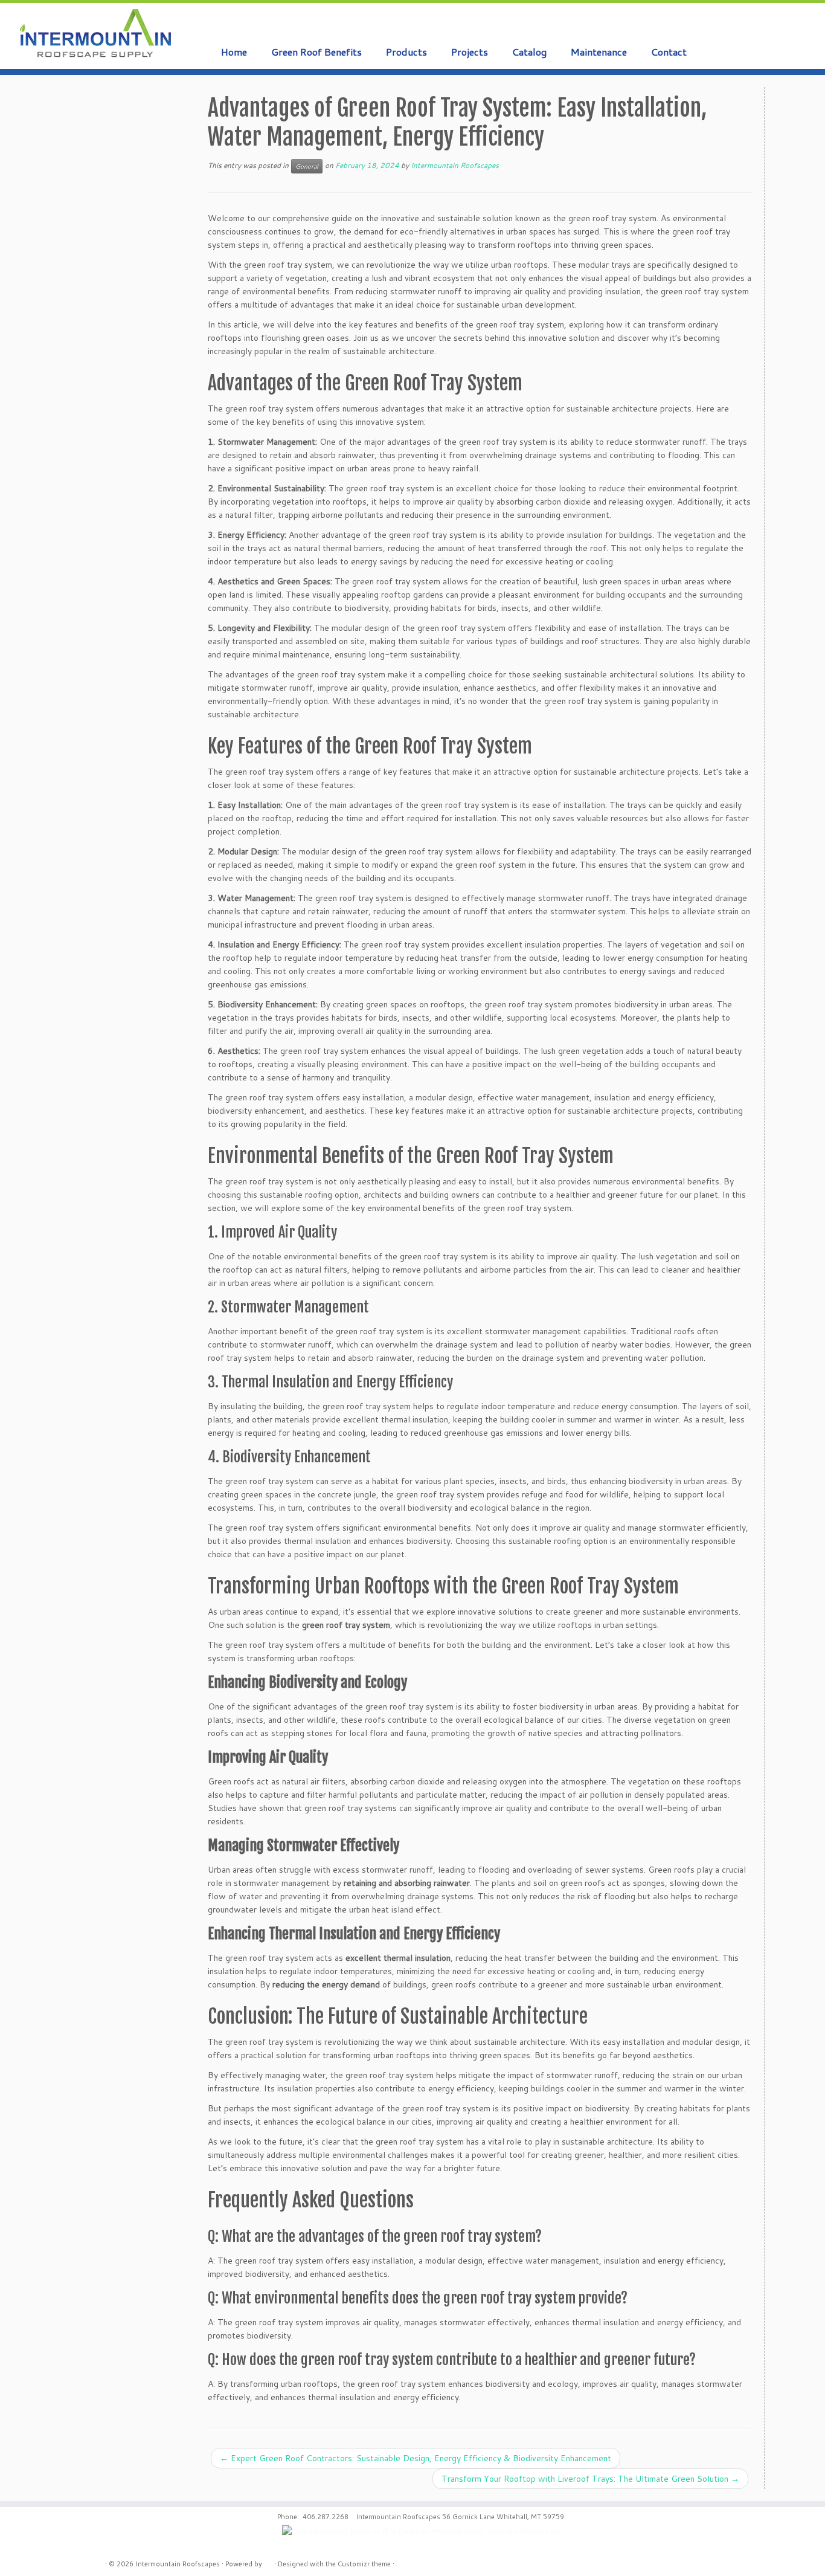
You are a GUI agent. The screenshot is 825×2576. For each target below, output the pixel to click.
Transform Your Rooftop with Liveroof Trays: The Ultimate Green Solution (590, 2479)
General (307, 166)
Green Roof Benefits (316, 52)
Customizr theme (364, 2564)
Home (234, 52)
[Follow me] (788, 26)
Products (406, 52)
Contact (669, 52)
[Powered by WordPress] (268, 2561)
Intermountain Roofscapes (455, 165)
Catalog (529, 52)
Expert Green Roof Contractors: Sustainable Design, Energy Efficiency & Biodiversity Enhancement (416, 2458)
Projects (470, 52)
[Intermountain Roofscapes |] (95, 34)
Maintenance (599, 52)
